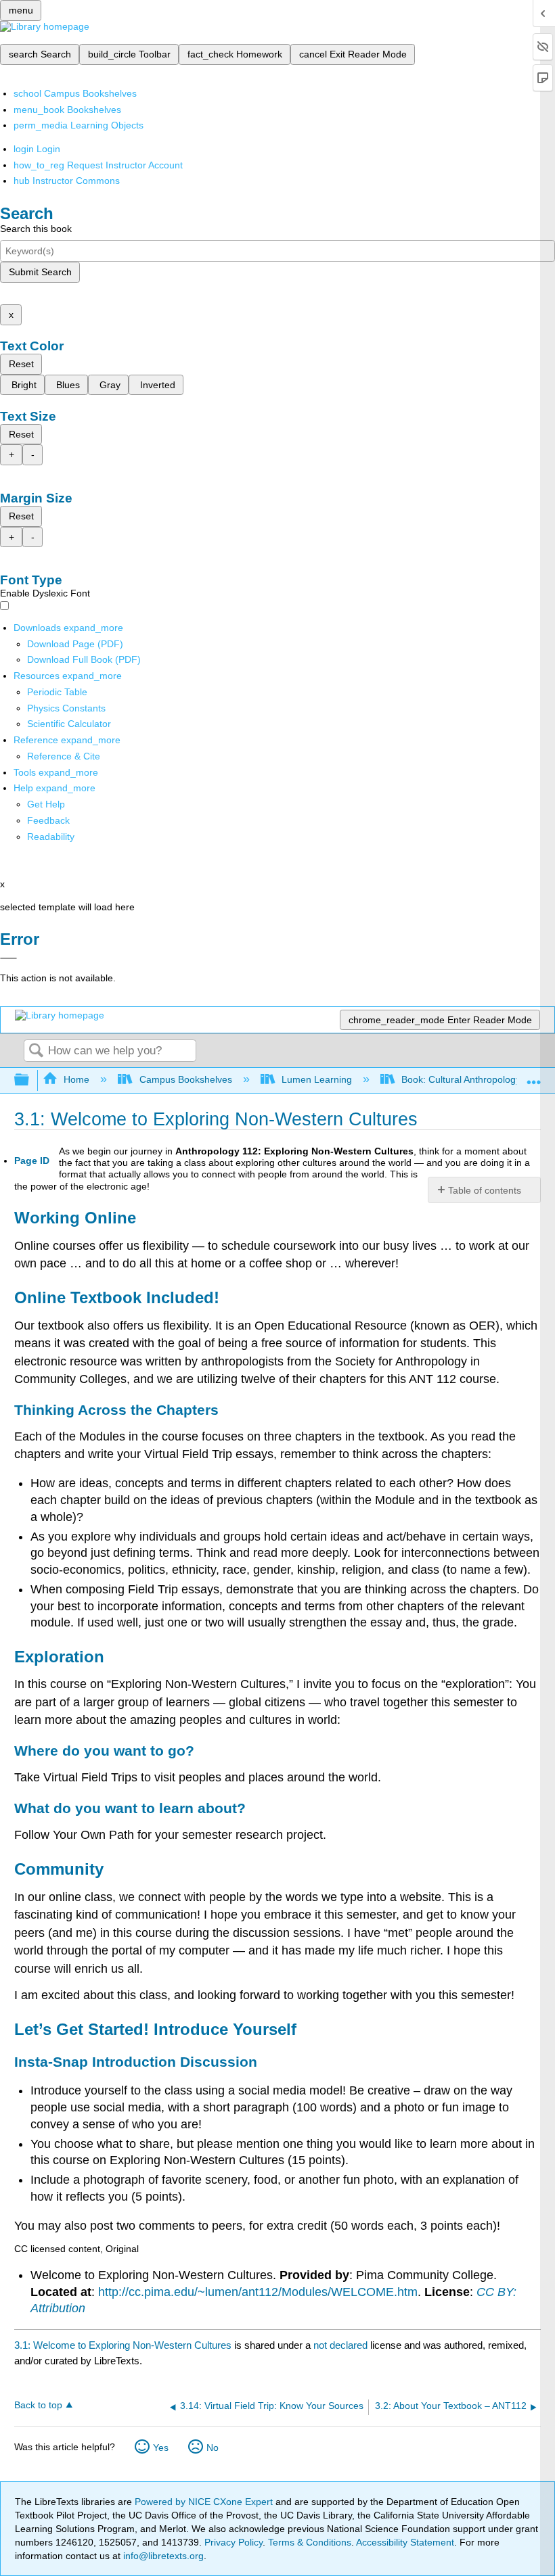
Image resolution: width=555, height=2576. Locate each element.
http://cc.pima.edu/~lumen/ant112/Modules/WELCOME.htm (258, 2292)
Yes (161, 2448)
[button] (48, 820)
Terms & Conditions (310, 2542)
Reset (21, 364)
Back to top (38, 2405)
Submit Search (40, 272)
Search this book (36, 229)
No (213, 2448)
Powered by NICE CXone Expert (205, 2502)
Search (36, 1051)
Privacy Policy (234, 2542)
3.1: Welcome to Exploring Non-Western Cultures (123, 2345)
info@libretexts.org (162, 2556)
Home (76, 1079)
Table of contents (485, 1190)
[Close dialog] (8, 958)
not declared (342, 2345)
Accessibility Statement (405, 2542)
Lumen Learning (317, 1079)
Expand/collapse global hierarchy (30, 1080)
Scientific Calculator (69, 724)
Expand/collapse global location (534, 1076)
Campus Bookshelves (185, 1079)
